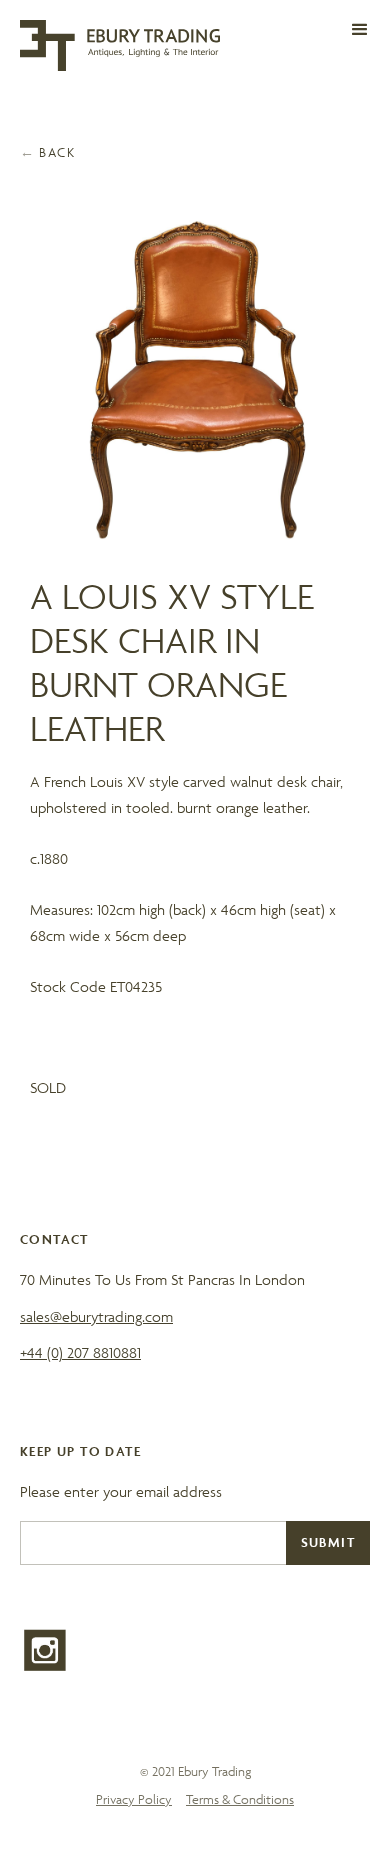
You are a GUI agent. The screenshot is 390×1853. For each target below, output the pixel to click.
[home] (120, 45)
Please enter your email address (121, 1491)
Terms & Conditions (240, 1799)
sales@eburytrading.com (96, 1316)
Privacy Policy (134, 1799)
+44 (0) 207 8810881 (80, 1352)
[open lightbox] (195, 379)
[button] (360, 30)
